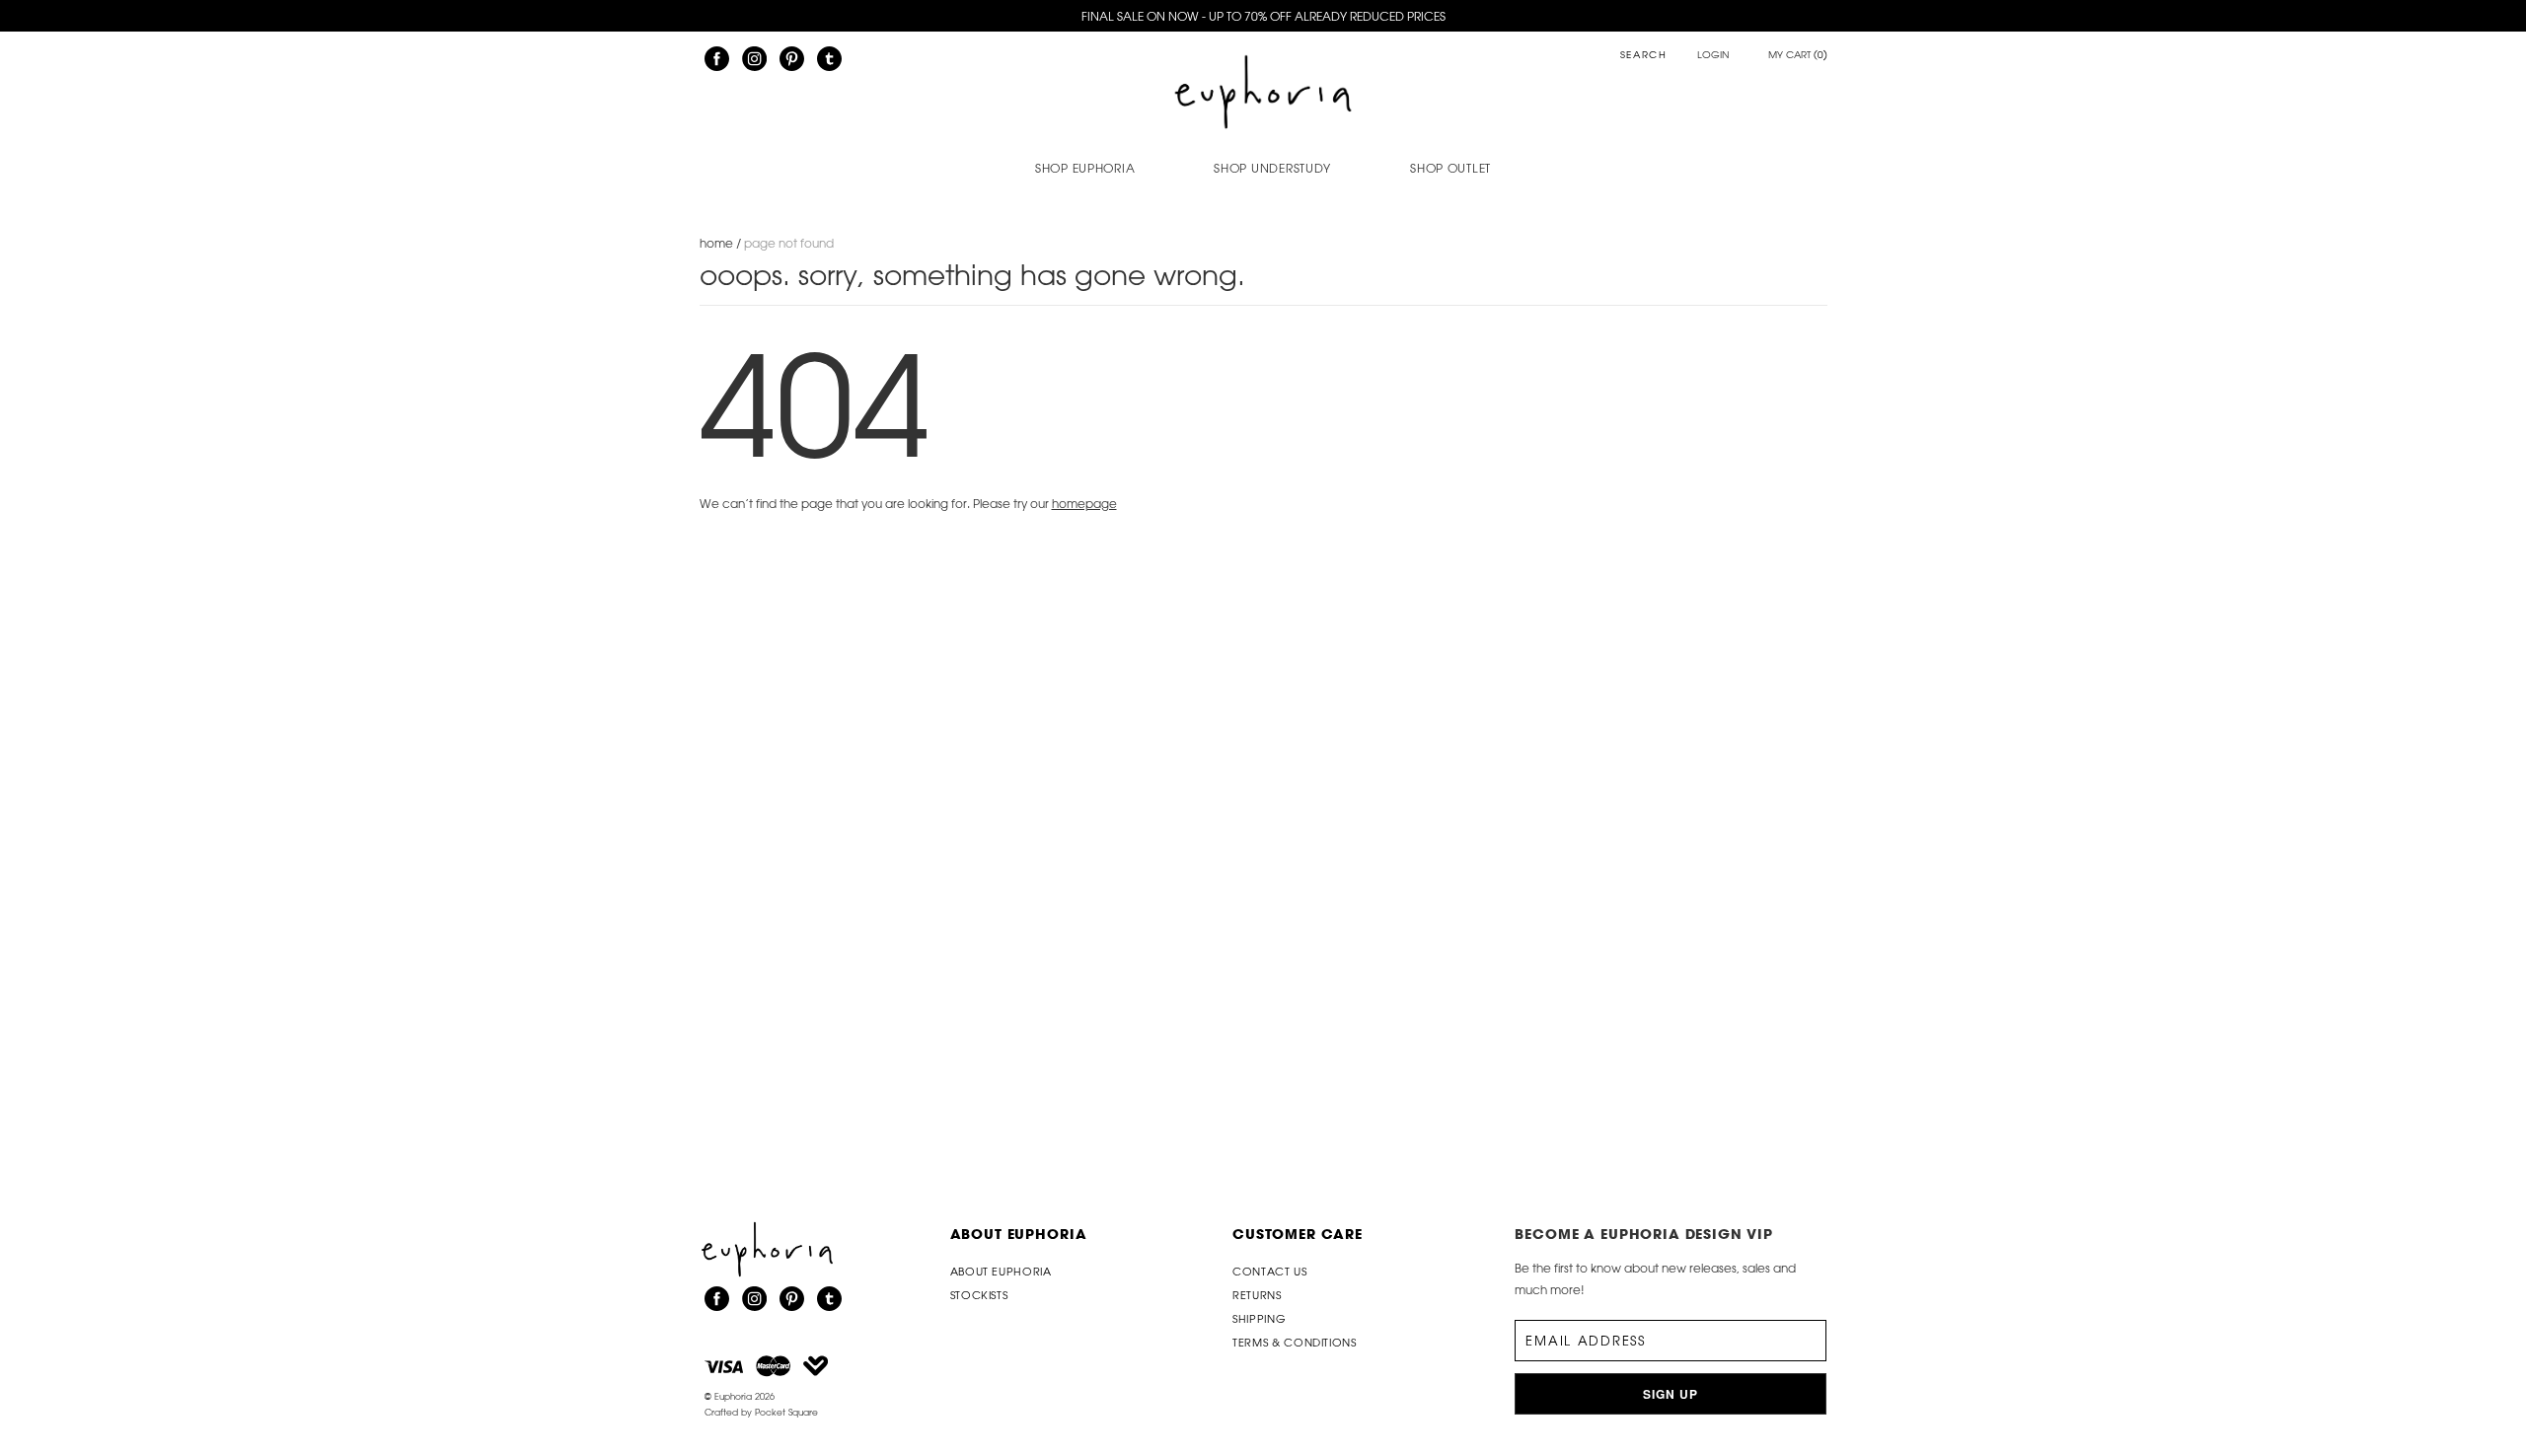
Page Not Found (789, 243)
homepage (1084, 503)
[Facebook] (717, 59)
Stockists (979, 1295)
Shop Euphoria (1085, 168)
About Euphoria (1019, 1234)
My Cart (1798, 55)
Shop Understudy (1272, 168)
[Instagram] (754, 59)
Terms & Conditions (1295, 1342)
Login (1713, 55)
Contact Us (1269, 1271)
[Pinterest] (792, 59)
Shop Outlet (1450, 168)
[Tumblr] (829, 59)
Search (1644, 56)
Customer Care (1298, 1234)
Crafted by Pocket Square (761, 1412)
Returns (1257, 1295)
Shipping (1259, 1318)
